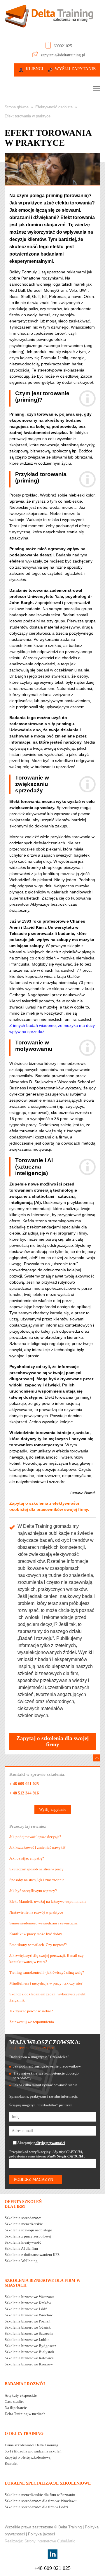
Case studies (14, 2401)
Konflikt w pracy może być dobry (36, 1934)
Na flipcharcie (16, 2408)
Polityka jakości (41, 2534)
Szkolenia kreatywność (23, 2242)
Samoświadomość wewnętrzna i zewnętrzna (43, 1923)
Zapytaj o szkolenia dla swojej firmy (52, 1741)
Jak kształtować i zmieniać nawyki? (37, 1847)
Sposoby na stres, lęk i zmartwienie (37, 1880)
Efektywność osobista (54, 107)
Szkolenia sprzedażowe (23, 2218)
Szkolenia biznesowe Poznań (28, 2321)
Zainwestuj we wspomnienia (32, 2022)
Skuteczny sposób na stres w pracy (36, 1869)
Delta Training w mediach (25, 2414)
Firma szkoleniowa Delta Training (32, 2445)
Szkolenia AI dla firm (21, 2248)
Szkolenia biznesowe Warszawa (29, 2297)
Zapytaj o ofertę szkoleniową (28, 2457)
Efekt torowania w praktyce (28, 116)
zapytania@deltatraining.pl (63, 55)
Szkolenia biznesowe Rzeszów (29, 2364)
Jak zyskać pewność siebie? (31, 2011)
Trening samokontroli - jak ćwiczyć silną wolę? (47, 1972)
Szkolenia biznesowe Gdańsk (28, 2327)
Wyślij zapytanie (75, 69)
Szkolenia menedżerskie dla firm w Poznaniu (40, 2495)
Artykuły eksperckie (21, 2395)
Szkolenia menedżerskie (24, 2224)
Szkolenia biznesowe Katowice (29, 2358)
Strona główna (17, 107)
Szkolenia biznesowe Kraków (28, 2303)
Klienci (34, 69)
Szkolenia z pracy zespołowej (28, 2236)
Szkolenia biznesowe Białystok (29, 2352)
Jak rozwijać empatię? (27, 1858)
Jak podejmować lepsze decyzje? (35, 1837)
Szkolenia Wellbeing (21, 2261)
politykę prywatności (49, 2143)
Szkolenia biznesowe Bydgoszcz (30, 2346)
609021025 (63, 46)
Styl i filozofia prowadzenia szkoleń (33, 2451)
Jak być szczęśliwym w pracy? (33, 1891)
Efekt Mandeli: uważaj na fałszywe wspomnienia (48, 1901)
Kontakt (11, 2463)
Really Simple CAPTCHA (65, 2156)
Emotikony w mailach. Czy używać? (38, 1945)
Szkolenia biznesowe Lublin (27, 2340)
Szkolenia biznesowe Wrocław (29, 2315)
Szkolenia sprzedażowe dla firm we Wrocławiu (41, 2501)
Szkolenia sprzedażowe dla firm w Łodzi (36, 2507)
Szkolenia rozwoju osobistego (28, 2230)
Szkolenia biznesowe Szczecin (29, 2333)
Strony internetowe (40, 2541)
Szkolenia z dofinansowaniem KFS (32, 2255)
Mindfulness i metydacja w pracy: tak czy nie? (46, 1983)
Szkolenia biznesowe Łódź (26, 2309)
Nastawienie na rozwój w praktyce (36, 1912)
